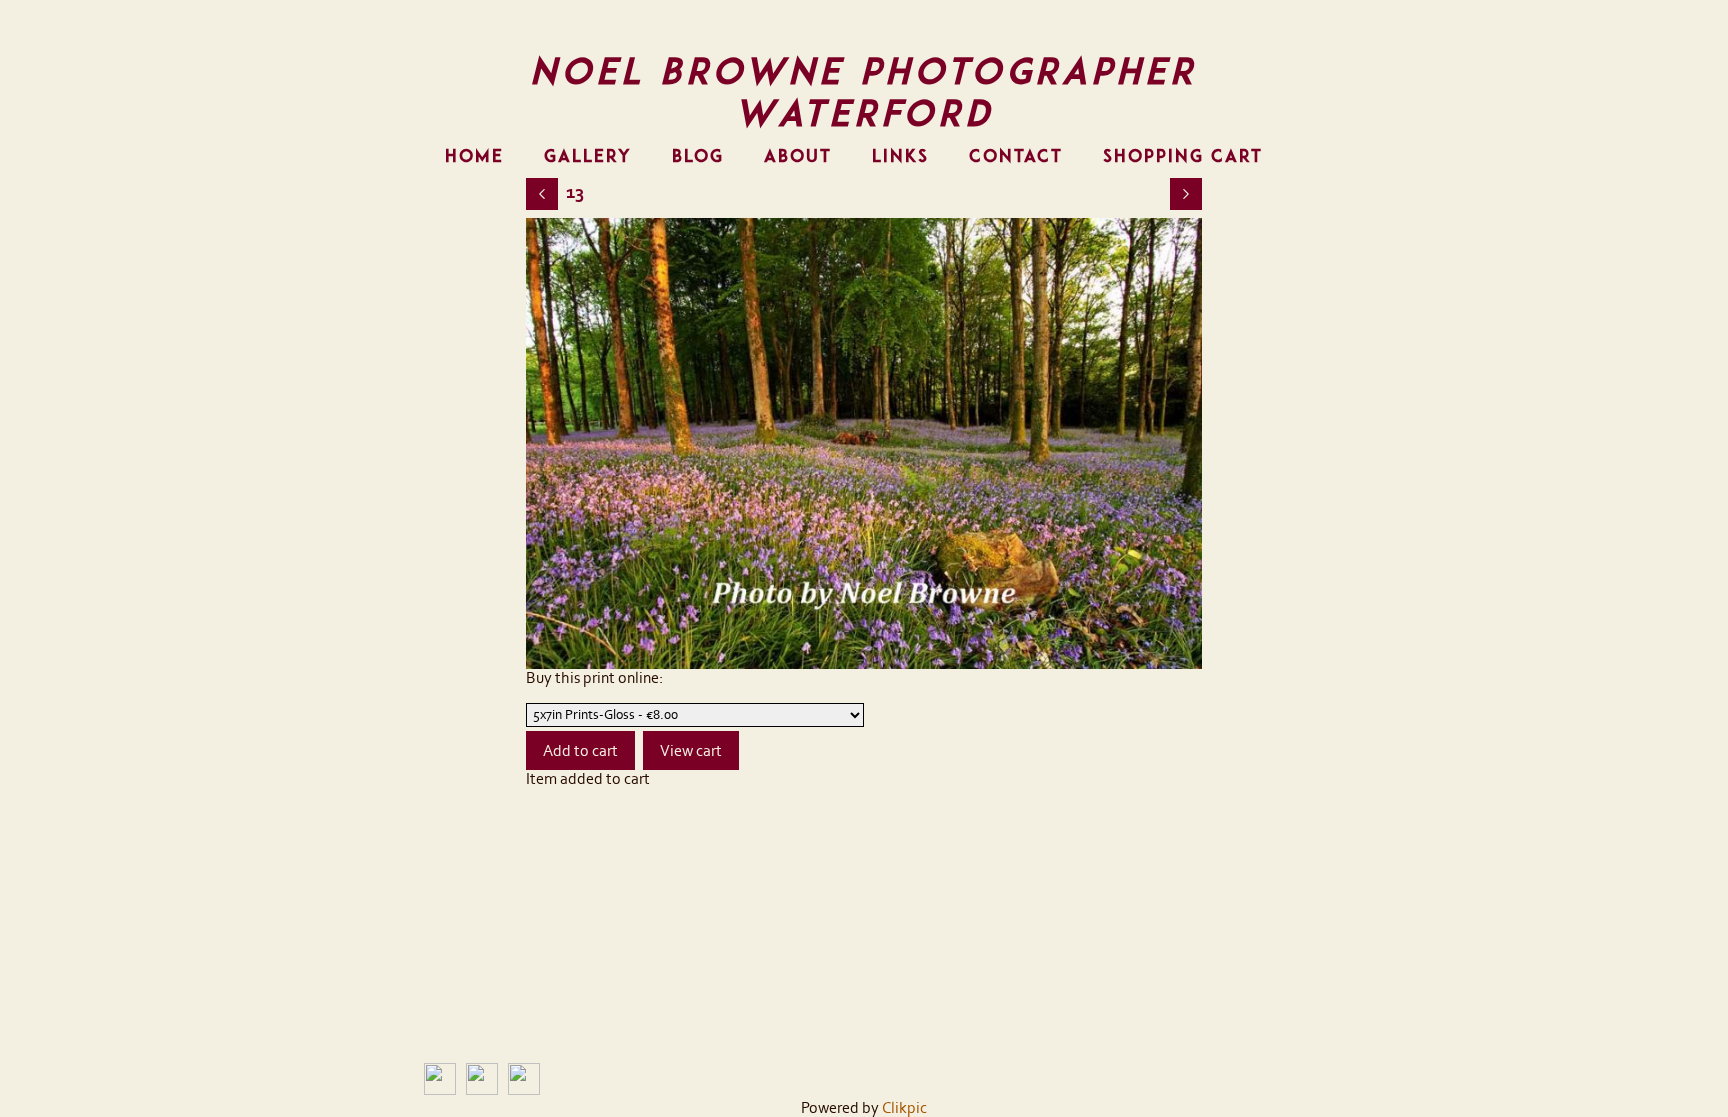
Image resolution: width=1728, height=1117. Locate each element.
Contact (1016, 156)
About (798, 156)
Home (474, 156)
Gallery (588, 156)
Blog (698, 156)
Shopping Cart (1183, 156)
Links (900, 156)
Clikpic (904, 1108)
